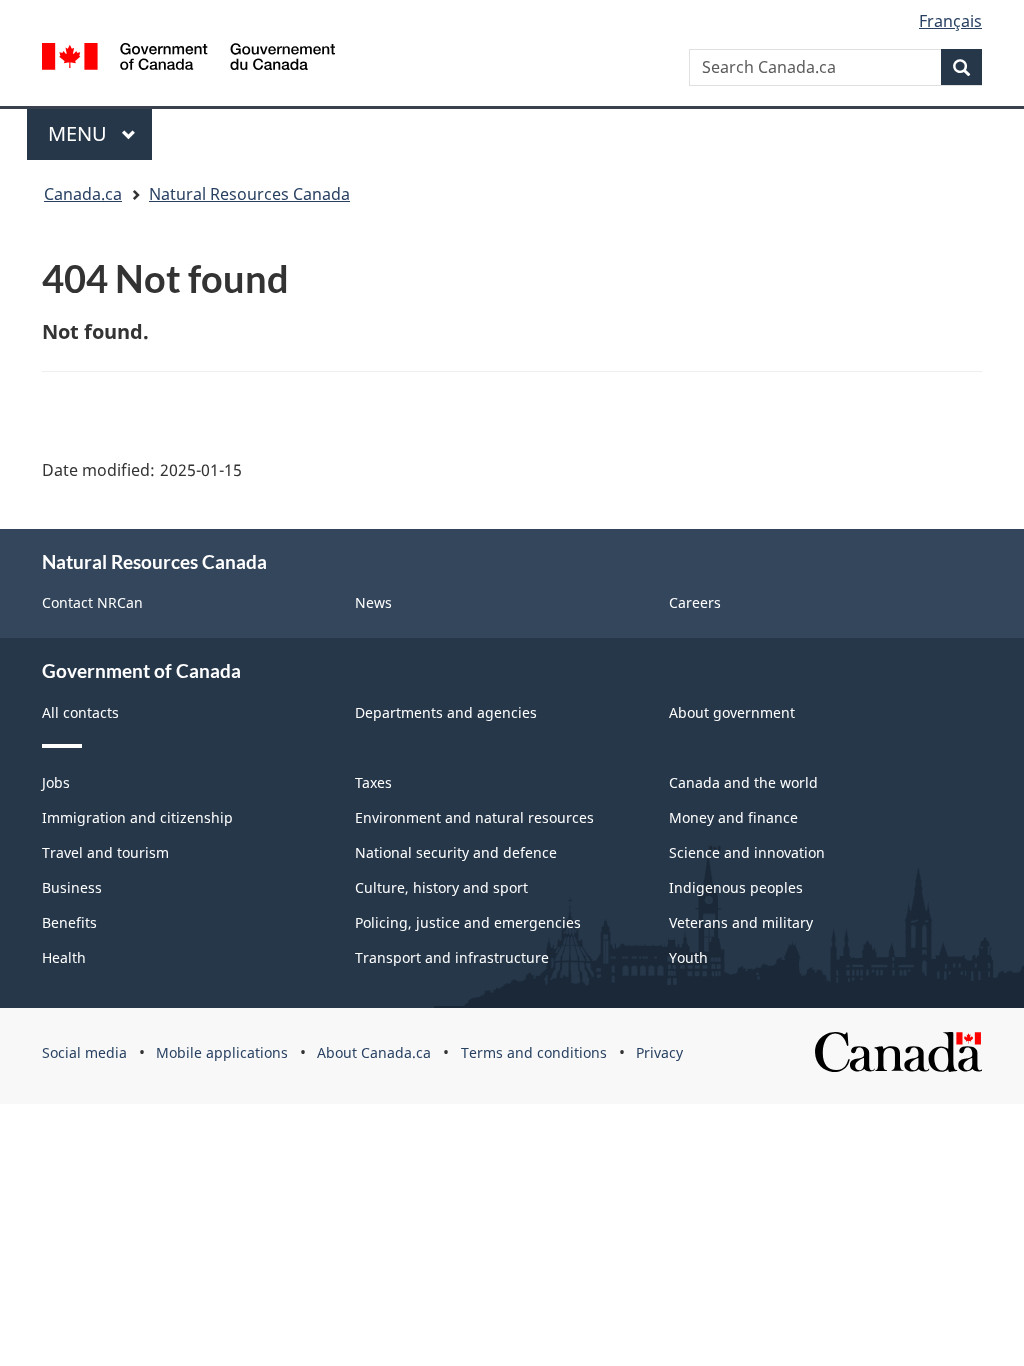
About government (732, 712)
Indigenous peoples (736, 887)
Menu (80, 133)
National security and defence (456, 852)
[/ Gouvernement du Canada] (188, 56)
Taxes (373, 782)
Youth (688, 957)
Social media (84, 1052)
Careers (695, 602)
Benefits (69, 922)
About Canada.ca (374, 1052)
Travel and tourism (105, 852)
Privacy (659, 1052)
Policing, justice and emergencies (468, 922)
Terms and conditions (534, 1052)
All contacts (80, 712)
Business (72, 887)
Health (64, 957)
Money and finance (733, 817)
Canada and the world (743, 782)
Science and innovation (747, 852)
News (373, 602)
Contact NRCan (92, 602)
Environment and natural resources (474, 817)
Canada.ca (83, 194)
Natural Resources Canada (249, 194)
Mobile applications (222, 1052)
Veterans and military (741, 922)
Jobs (56, 782)
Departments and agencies (446, 712)
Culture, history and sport (441, 887)
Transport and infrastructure (452, 957)
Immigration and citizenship (137, 817)
